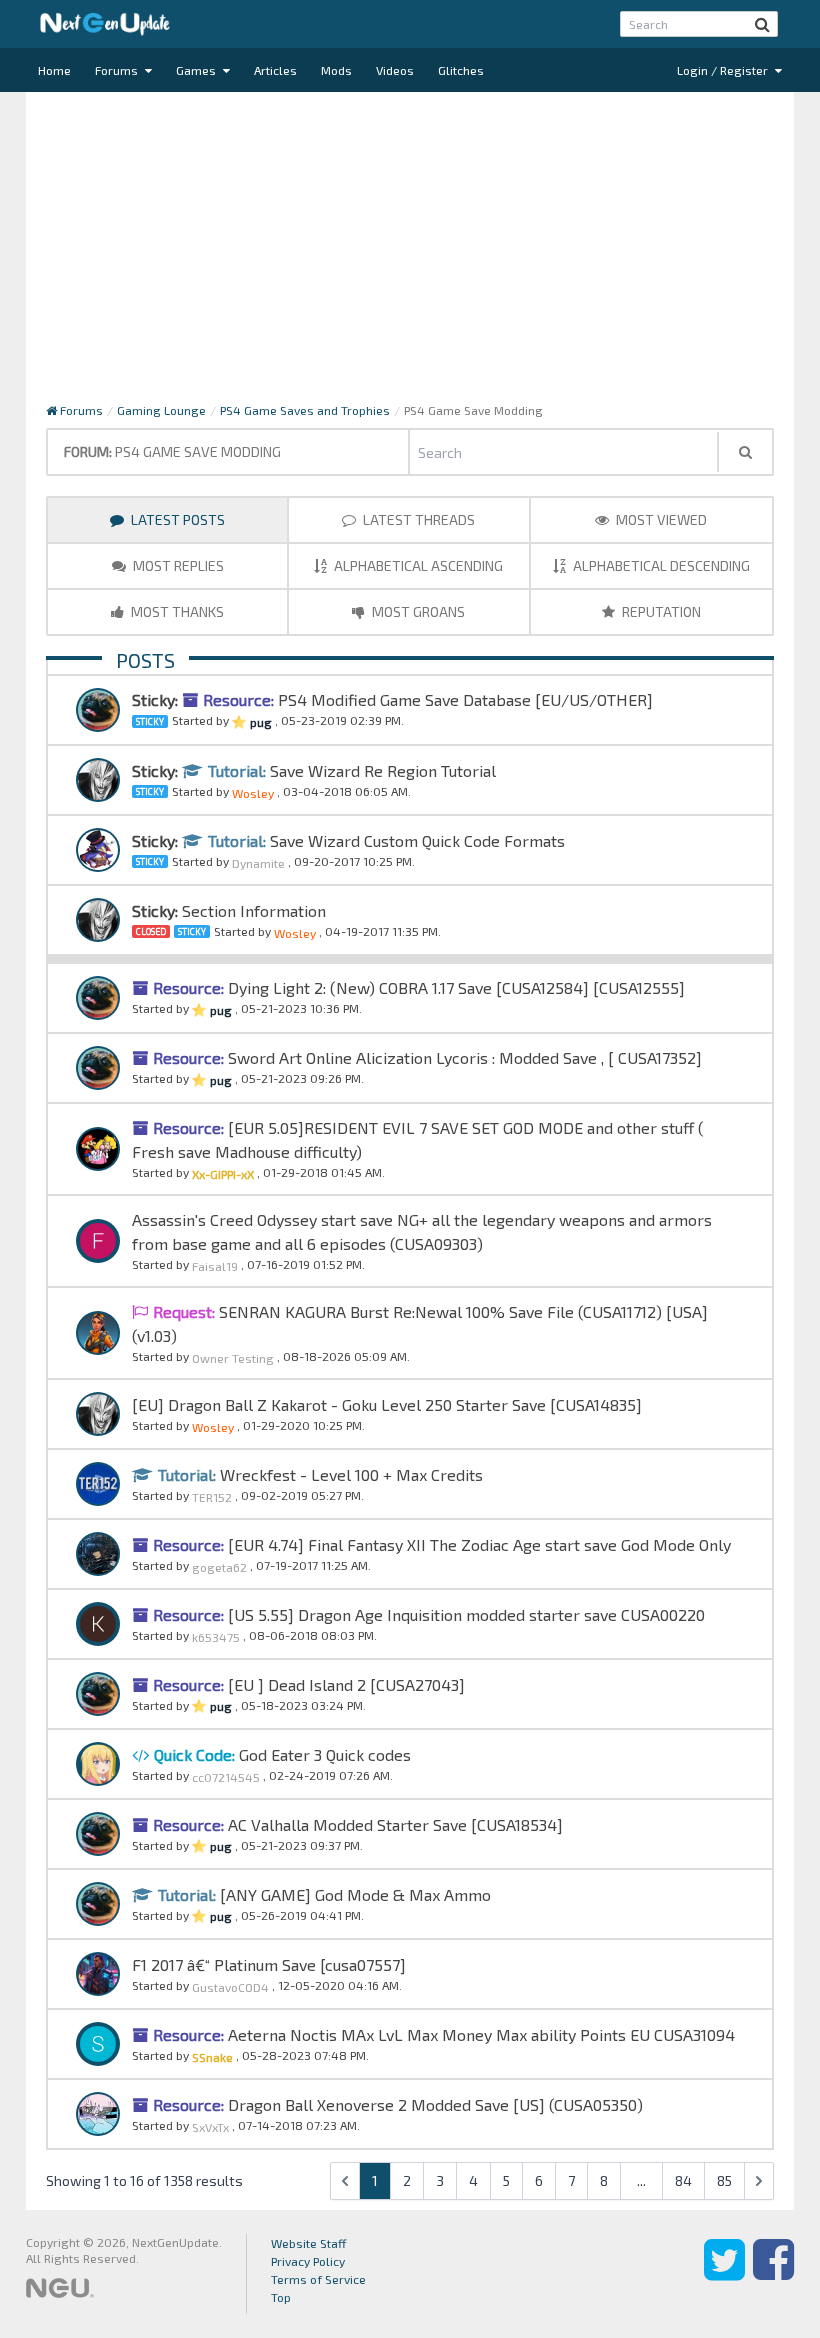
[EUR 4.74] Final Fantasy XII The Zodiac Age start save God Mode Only (477, 1544)
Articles (275, 70)
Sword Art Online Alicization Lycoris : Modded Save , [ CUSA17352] (463, 1057)
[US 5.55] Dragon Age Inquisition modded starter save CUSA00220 (464, 1614)
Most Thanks (176, 611)
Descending (661, 565)
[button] (762, 24)
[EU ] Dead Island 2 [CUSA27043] (344, 1684)
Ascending (418, 565)
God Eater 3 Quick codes (323, 1754)
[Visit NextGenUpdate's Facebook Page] (773, 2274)
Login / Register (724, 70)
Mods (336, 70)
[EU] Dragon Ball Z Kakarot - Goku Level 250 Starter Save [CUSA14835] (387, 1404)
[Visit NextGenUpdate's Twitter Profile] (724, 2274)
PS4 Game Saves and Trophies (305, 410)
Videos (395, 70)
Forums (118, 70)
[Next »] (759, 2181)
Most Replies (177, 565)
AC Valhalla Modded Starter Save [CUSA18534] (393, 1824)
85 (724, 2180)
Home (54, 70)
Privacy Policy (308, 2261)
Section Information (254, 910)
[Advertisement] (410, 252)
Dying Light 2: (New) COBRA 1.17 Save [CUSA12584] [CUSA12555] (454, 987)
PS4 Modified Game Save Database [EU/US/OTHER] (463, 699)
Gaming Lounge (161, 410)
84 (683, 2180)
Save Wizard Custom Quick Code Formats (415, 840)
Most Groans (417, 611)
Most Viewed (660, 519)
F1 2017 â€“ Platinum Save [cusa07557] (269, 1964)
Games (197, 70)
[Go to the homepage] (105, 24)
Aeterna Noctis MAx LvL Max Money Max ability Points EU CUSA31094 (479, 2034)
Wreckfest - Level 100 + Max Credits (349, 1474)
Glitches (461, 70)
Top (281, 2297)
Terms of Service (318, 2279)
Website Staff (309, 2243)
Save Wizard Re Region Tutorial (381, 770)
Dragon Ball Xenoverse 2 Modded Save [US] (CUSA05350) (433, 2104)
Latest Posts (176, 519)
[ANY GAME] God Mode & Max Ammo (353, 1894)
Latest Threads (417, 519)
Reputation (660, 611)
